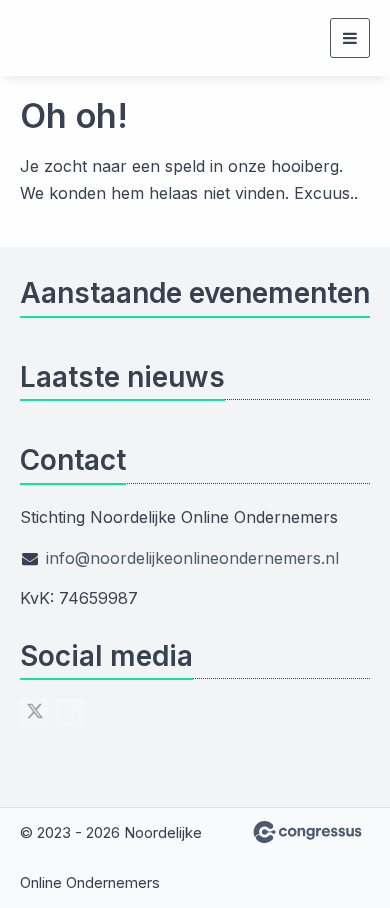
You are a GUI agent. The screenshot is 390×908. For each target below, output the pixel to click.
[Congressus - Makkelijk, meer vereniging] (307, 832)
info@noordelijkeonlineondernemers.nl (192, 558)
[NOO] (45, 38)
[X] (34, 713)
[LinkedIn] (70, 713)
